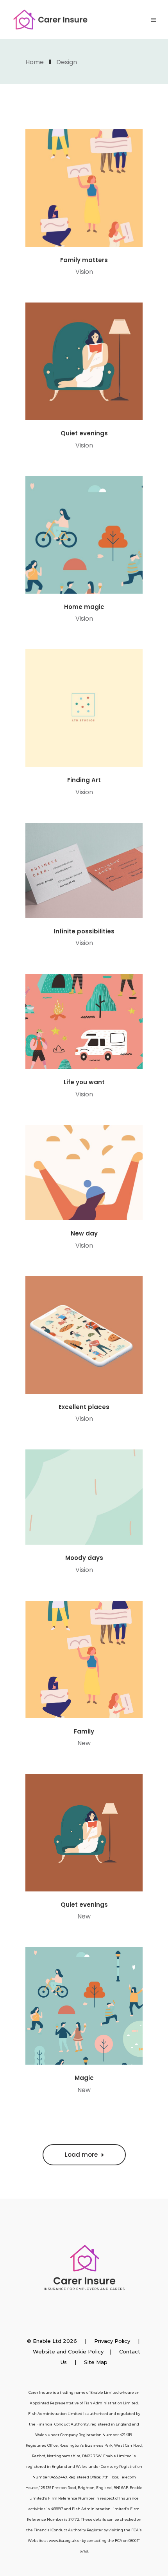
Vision (84, 272)
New (84, 1743)
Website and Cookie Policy (68, 2351)
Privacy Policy (112, 2341)
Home (35, 62)
